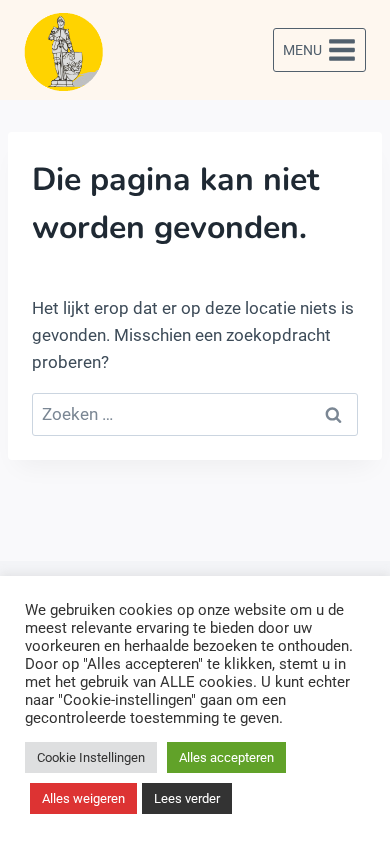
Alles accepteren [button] (226, 757)
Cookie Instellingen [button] (91, 757)
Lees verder (187, 798)
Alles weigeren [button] (83, 798)
